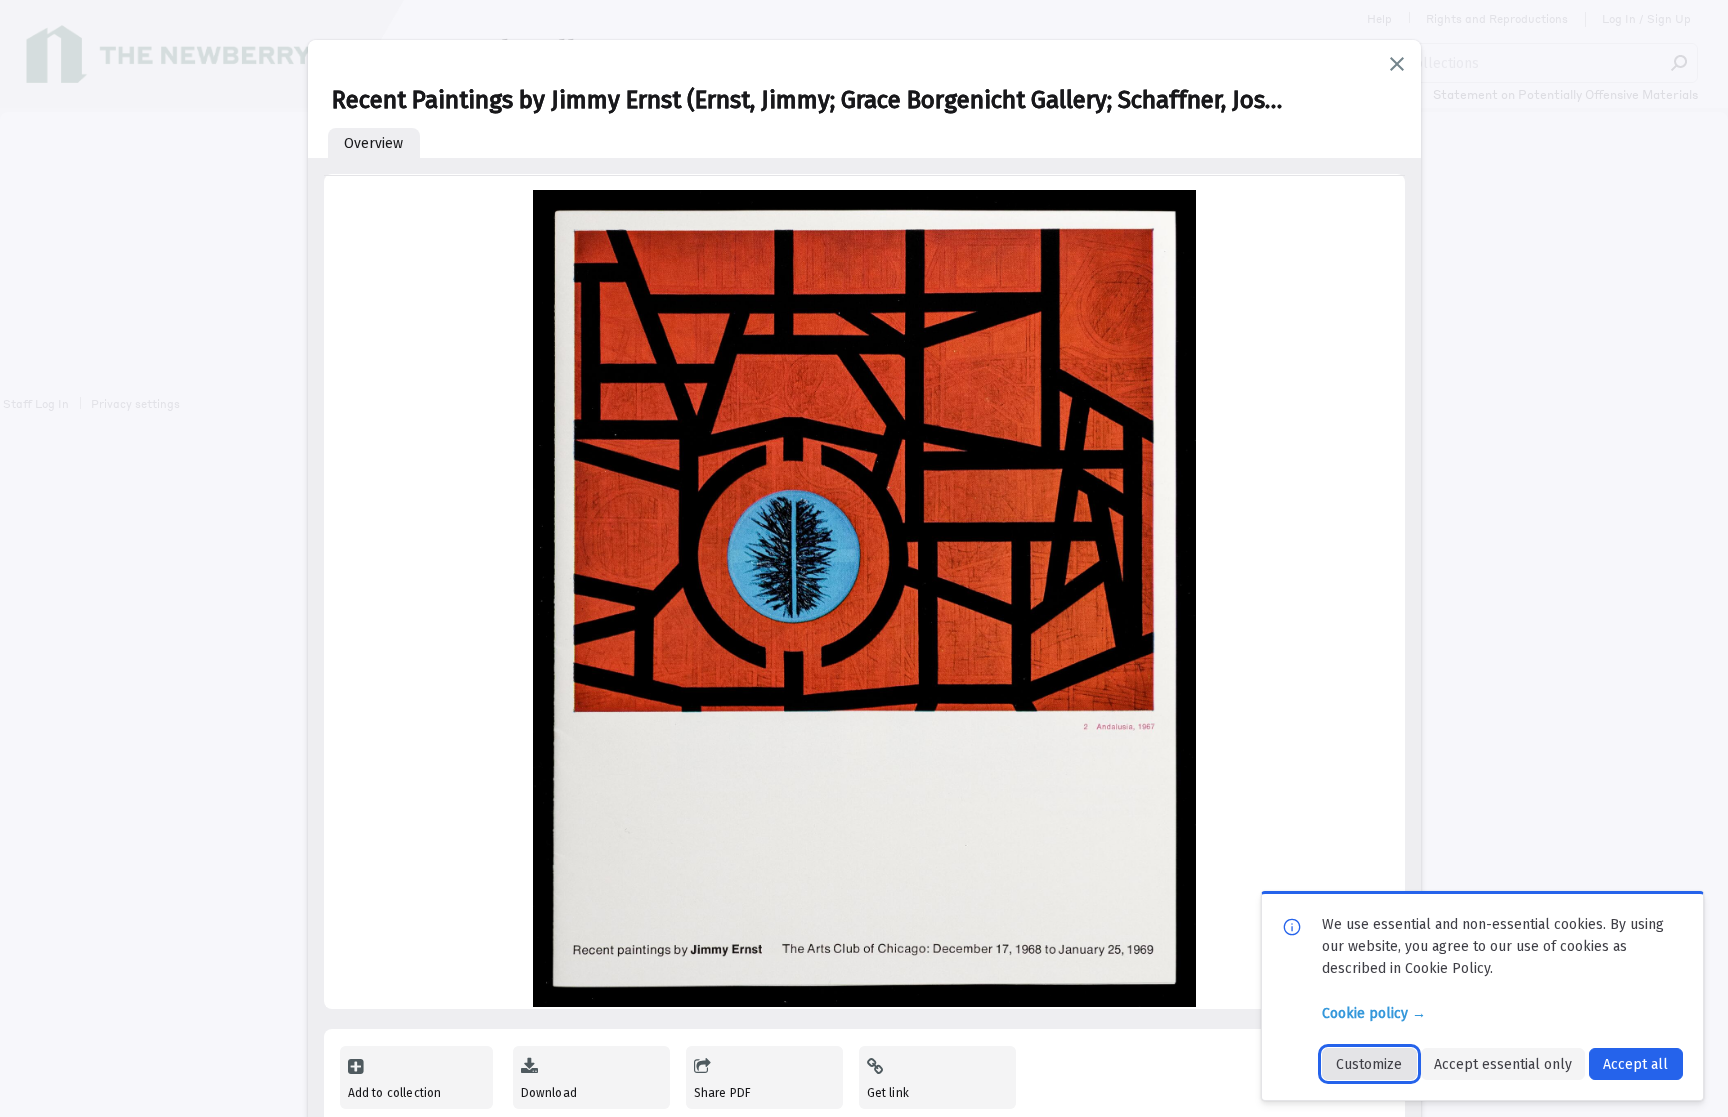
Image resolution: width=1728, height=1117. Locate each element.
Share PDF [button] (723, 1093)
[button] (1397, 64)
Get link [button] (888, 1093)
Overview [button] (373, 143)
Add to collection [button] (395, 1093)
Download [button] (549, 1093)
